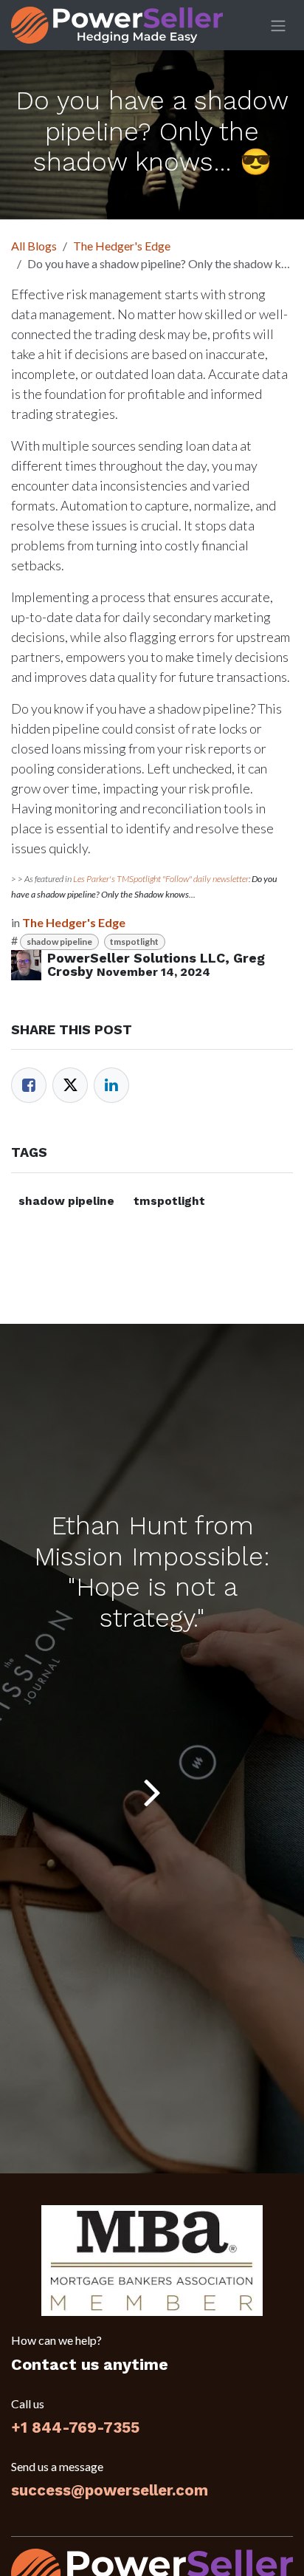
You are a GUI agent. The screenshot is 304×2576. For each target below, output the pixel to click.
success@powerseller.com (110, 2490)
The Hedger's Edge (122, 246)
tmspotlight (134, 942)
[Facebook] (29, 1085)
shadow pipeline (59, 942)
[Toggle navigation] (278, 25)
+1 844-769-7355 (75, 2428)
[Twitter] (70, 1085)
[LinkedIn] (111, 1085)
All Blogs (34, 246)
